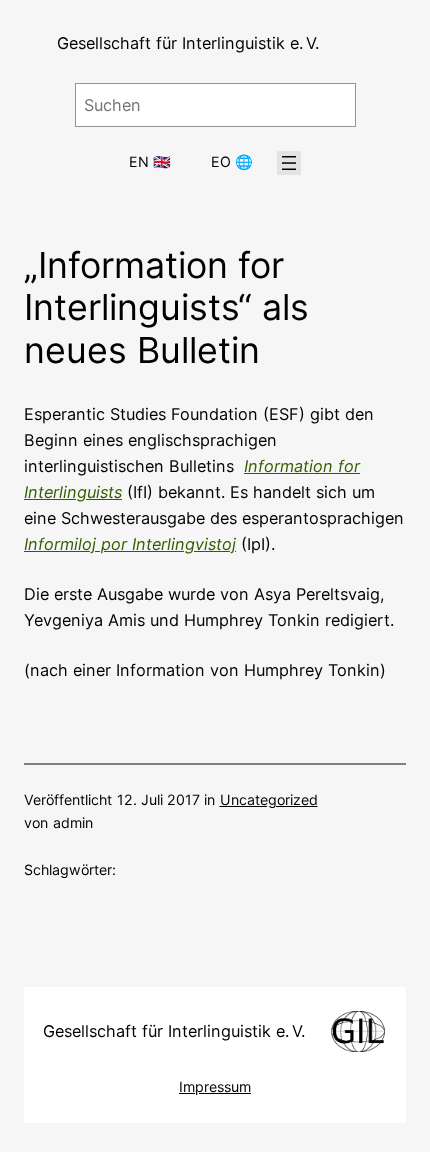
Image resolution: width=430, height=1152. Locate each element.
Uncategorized (269, 799)
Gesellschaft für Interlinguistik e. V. (188, 43)
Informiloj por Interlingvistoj (130, 544)
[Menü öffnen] (289, 163)
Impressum (215, 1086)
